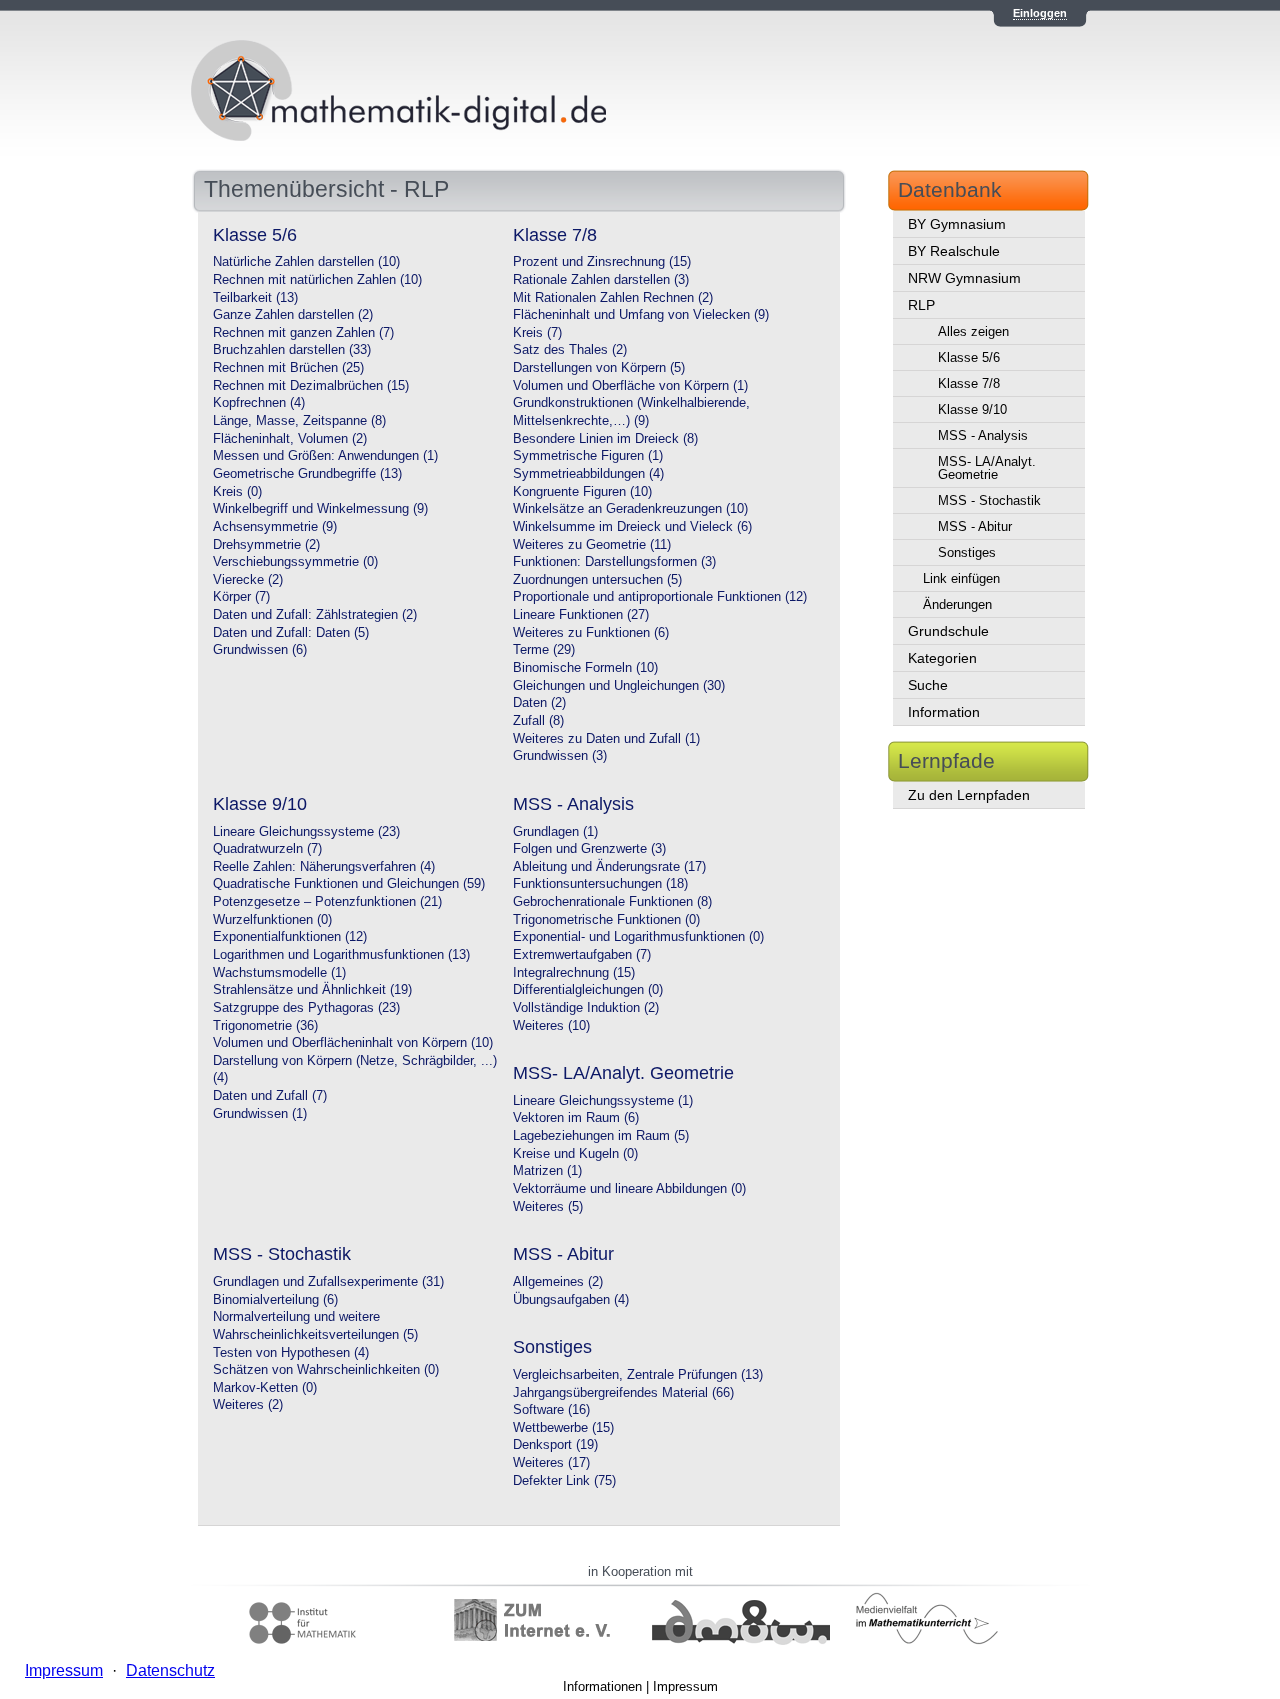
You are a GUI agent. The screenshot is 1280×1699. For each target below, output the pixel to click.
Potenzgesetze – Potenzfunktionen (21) (327, 902)
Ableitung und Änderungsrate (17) (609, 867)
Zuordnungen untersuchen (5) (597, 580)
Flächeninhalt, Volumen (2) (290, 439)
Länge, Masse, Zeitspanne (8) (299, 421)
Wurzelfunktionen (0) (272, 920)
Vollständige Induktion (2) (586, 1008)
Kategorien (942, 658)
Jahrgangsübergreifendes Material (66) (623, 1393)
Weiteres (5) (548, 1207)
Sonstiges (967, 552)
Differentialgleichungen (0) (588, 990)
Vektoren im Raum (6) (576, 1118)
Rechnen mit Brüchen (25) (288, 368)
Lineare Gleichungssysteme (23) (306, 832)
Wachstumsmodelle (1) (279, 973)
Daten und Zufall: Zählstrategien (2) (315, 615)
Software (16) (551, 1410)
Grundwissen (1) (260, 1114)
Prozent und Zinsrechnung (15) (602, 262)
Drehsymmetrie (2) (266, 545)
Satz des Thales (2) (570, 350)
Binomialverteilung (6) (275, 1300)
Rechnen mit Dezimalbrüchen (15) (311, 386)
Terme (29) (544, 650)
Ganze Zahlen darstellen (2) (293, 315)
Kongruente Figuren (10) (582, 492)
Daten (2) (539, 703)
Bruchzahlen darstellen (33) (292, 350)
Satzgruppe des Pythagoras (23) (306, 1008)
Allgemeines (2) (558, 1282)
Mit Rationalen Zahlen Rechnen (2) (613, 298)
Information (944, 712)
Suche (928, 685)
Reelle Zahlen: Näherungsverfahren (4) (324, 867)
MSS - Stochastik (989, 500)
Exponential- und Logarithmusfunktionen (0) (638, 937)
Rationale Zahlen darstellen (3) (601, 280)
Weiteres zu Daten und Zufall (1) (606, 739)
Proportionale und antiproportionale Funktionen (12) (660, 597)
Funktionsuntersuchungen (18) (600, 884)
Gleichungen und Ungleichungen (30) (619, 686)
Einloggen (1040, 13)
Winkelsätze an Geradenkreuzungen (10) (630, 509)
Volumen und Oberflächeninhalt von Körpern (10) (353, 1043)
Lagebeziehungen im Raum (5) (601, 1136)
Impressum (685, 1686)
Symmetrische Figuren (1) (588, 456)
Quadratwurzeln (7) (267, 849)
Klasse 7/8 (969, 383)
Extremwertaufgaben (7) (582, 955)
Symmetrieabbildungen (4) (588, 474)
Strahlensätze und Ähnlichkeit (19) (312, 990)
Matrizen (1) (547, 1171)
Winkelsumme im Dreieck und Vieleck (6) (632, 527)
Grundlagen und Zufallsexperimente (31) (328, 1282)
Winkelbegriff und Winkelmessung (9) (320, 509)
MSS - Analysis (983, 435)
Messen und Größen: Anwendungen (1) (325, 456)
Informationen (602, 1686)
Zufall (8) (538, 721)
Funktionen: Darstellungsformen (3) (614, 562)
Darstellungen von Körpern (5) (599, 368)
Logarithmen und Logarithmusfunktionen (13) (341, 955)
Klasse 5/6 (969, 357)
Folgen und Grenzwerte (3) (589, 849)
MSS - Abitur (975, 526)
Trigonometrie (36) (265, 1026)
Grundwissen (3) (560, 756)
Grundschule (948, 631)
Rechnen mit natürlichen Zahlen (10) (317, 280)
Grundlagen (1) (555, 832)
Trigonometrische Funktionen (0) (606, 920)
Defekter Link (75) (564, 1481)
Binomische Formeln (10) (585, 668)
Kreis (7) (537, 333)
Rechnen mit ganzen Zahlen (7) (303, 333)
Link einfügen (961, 578)
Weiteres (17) (551, 1463)
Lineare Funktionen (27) (581, 615)
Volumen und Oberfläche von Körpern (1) (630, 386)
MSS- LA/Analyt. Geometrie (987, 468)
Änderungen (957, 604)
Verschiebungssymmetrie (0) (295, 562)
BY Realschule (954, 251)
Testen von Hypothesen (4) (291, 1353)
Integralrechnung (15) (574, 973)
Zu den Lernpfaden (969, 795)
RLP (921, 305)
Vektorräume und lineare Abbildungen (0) (629, 1189)
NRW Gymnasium (964, 278)
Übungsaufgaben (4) (571, 1300)
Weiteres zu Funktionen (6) (591, 633)
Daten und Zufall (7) (270, 1096)
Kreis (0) (237, 492)
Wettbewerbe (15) (563, 1428)
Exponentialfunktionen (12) (290, 937)
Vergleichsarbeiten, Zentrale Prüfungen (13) (638, 1375)
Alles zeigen (973, 331)
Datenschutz (170, 1670)
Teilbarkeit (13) (255, 298)
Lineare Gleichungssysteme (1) (603, 1101)
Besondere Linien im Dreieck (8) (605, 439)
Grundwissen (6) (260, 650)
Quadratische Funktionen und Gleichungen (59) (349, 884)
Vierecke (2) (248, 580)
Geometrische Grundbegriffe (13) (307, 474)
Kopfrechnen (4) (259, 403)
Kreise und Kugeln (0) (575, 1154)
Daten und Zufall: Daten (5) (291, 633)
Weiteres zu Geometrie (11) (592, 545)
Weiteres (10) (551, 1026)
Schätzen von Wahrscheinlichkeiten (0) (326, 1370)
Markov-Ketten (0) (265, 1388)
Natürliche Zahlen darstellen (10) (306, 262)
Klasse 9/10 (972, 409)
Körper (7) (241, 597)
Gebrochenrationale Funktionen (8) (612, 902)
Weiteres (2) (248, 1405)
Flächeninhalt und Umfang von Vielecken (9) (641, 315)
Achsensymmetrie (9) (275, 527)
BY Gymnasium (957, 224)
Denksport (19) (555, 1445)
